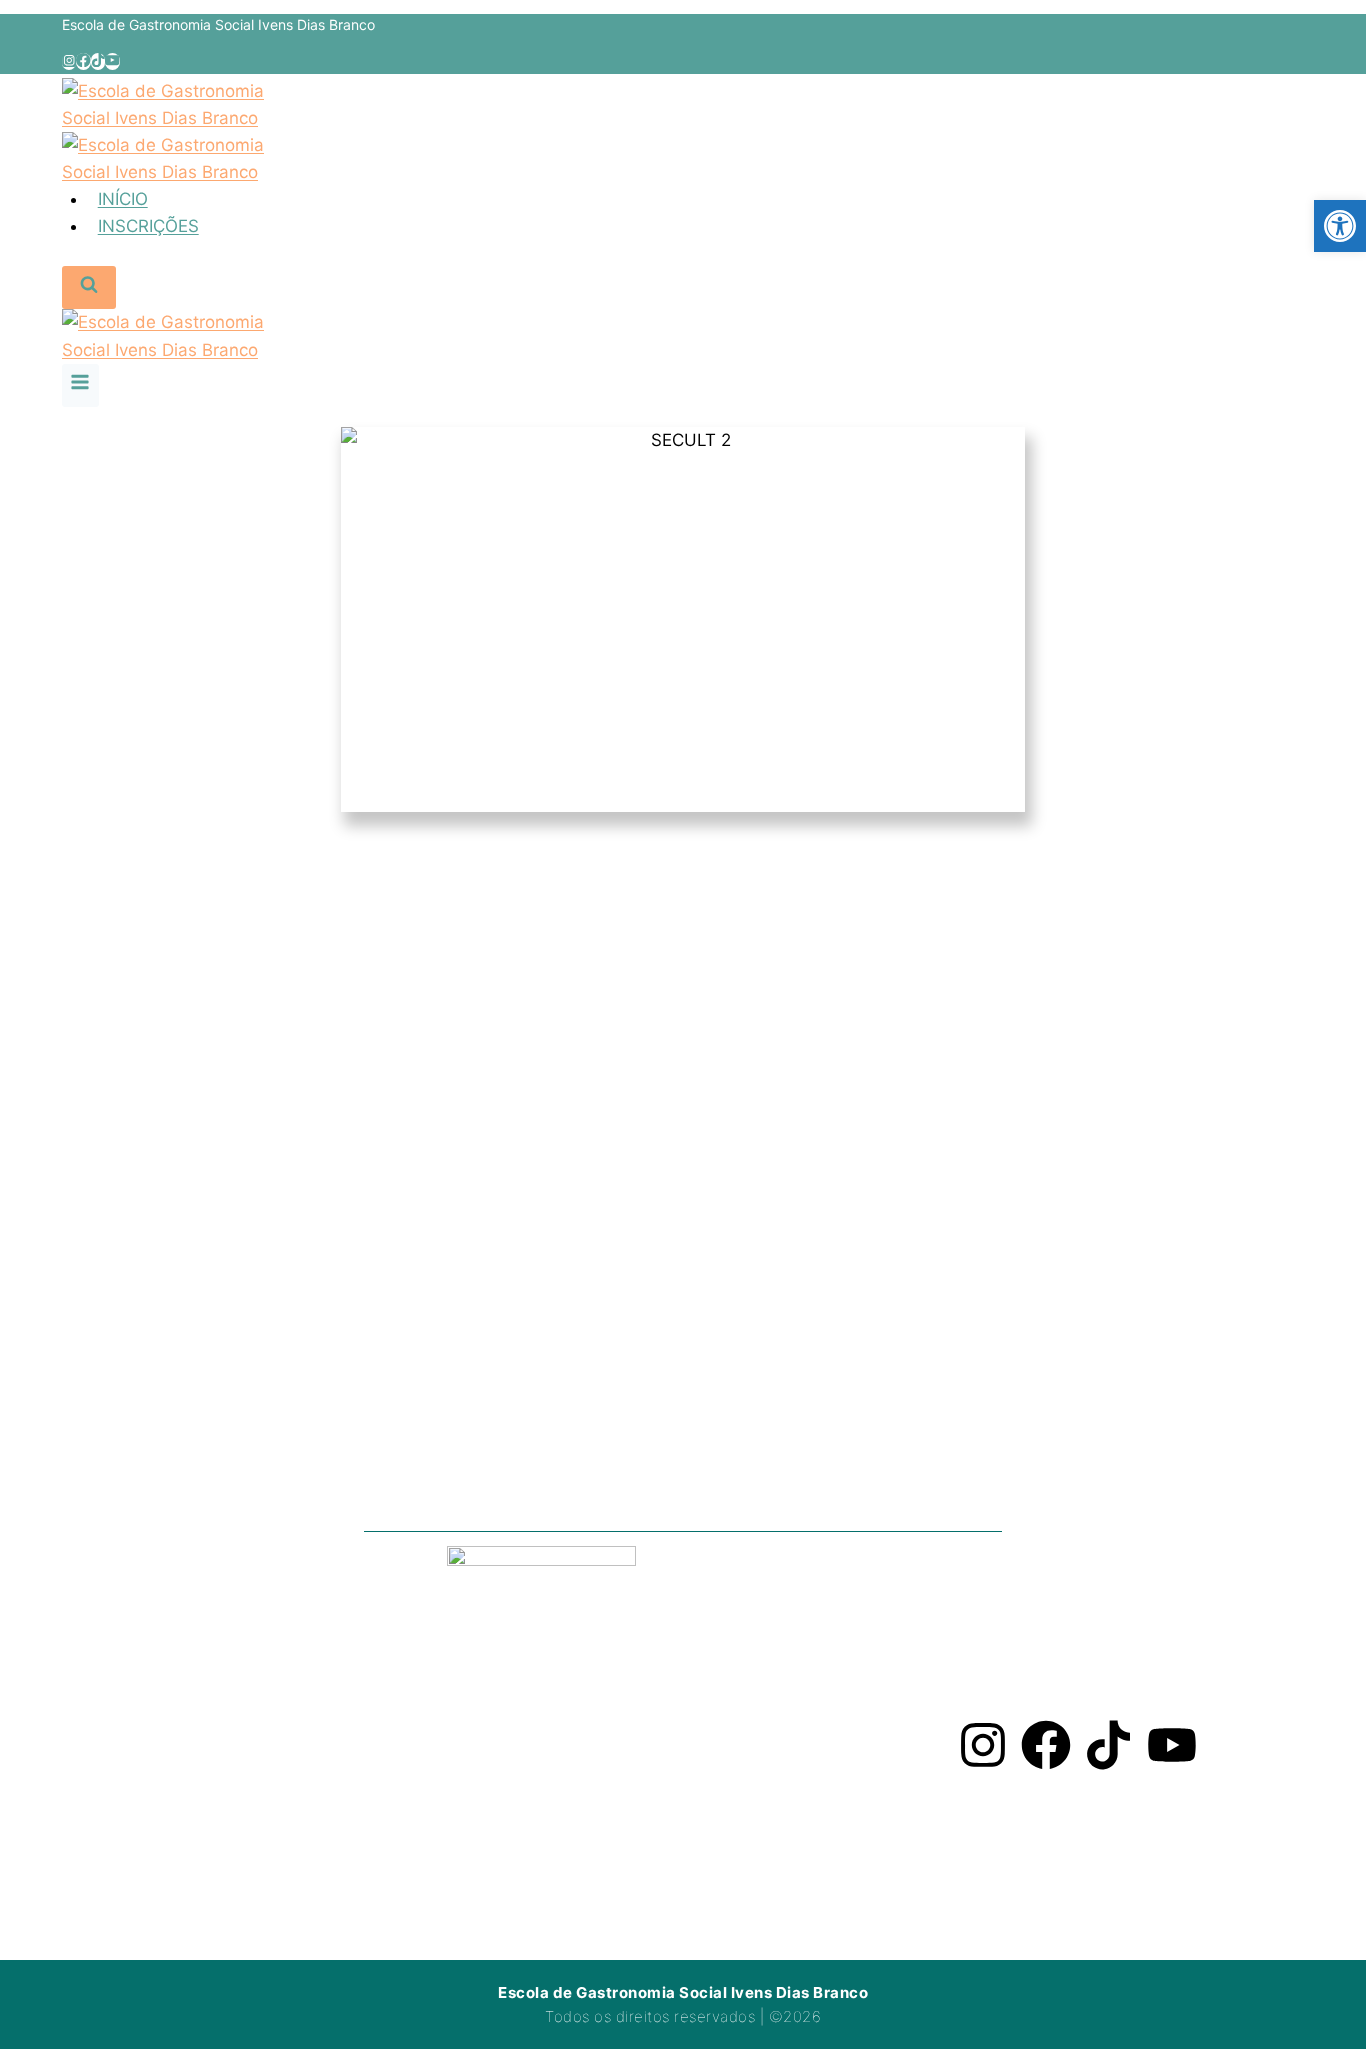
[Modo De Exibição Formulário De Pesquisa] (89, 287)
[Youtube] (1172, 1745)
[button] (1340, 226)
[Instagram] (69, 61)
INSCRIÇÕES (148, 226)
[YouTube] (112, 61)
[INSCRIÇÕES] (548, 977)
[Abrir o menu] (80, 385)
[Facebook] (83, 61)
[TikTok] (98, 61)
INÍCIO (123, 199)
